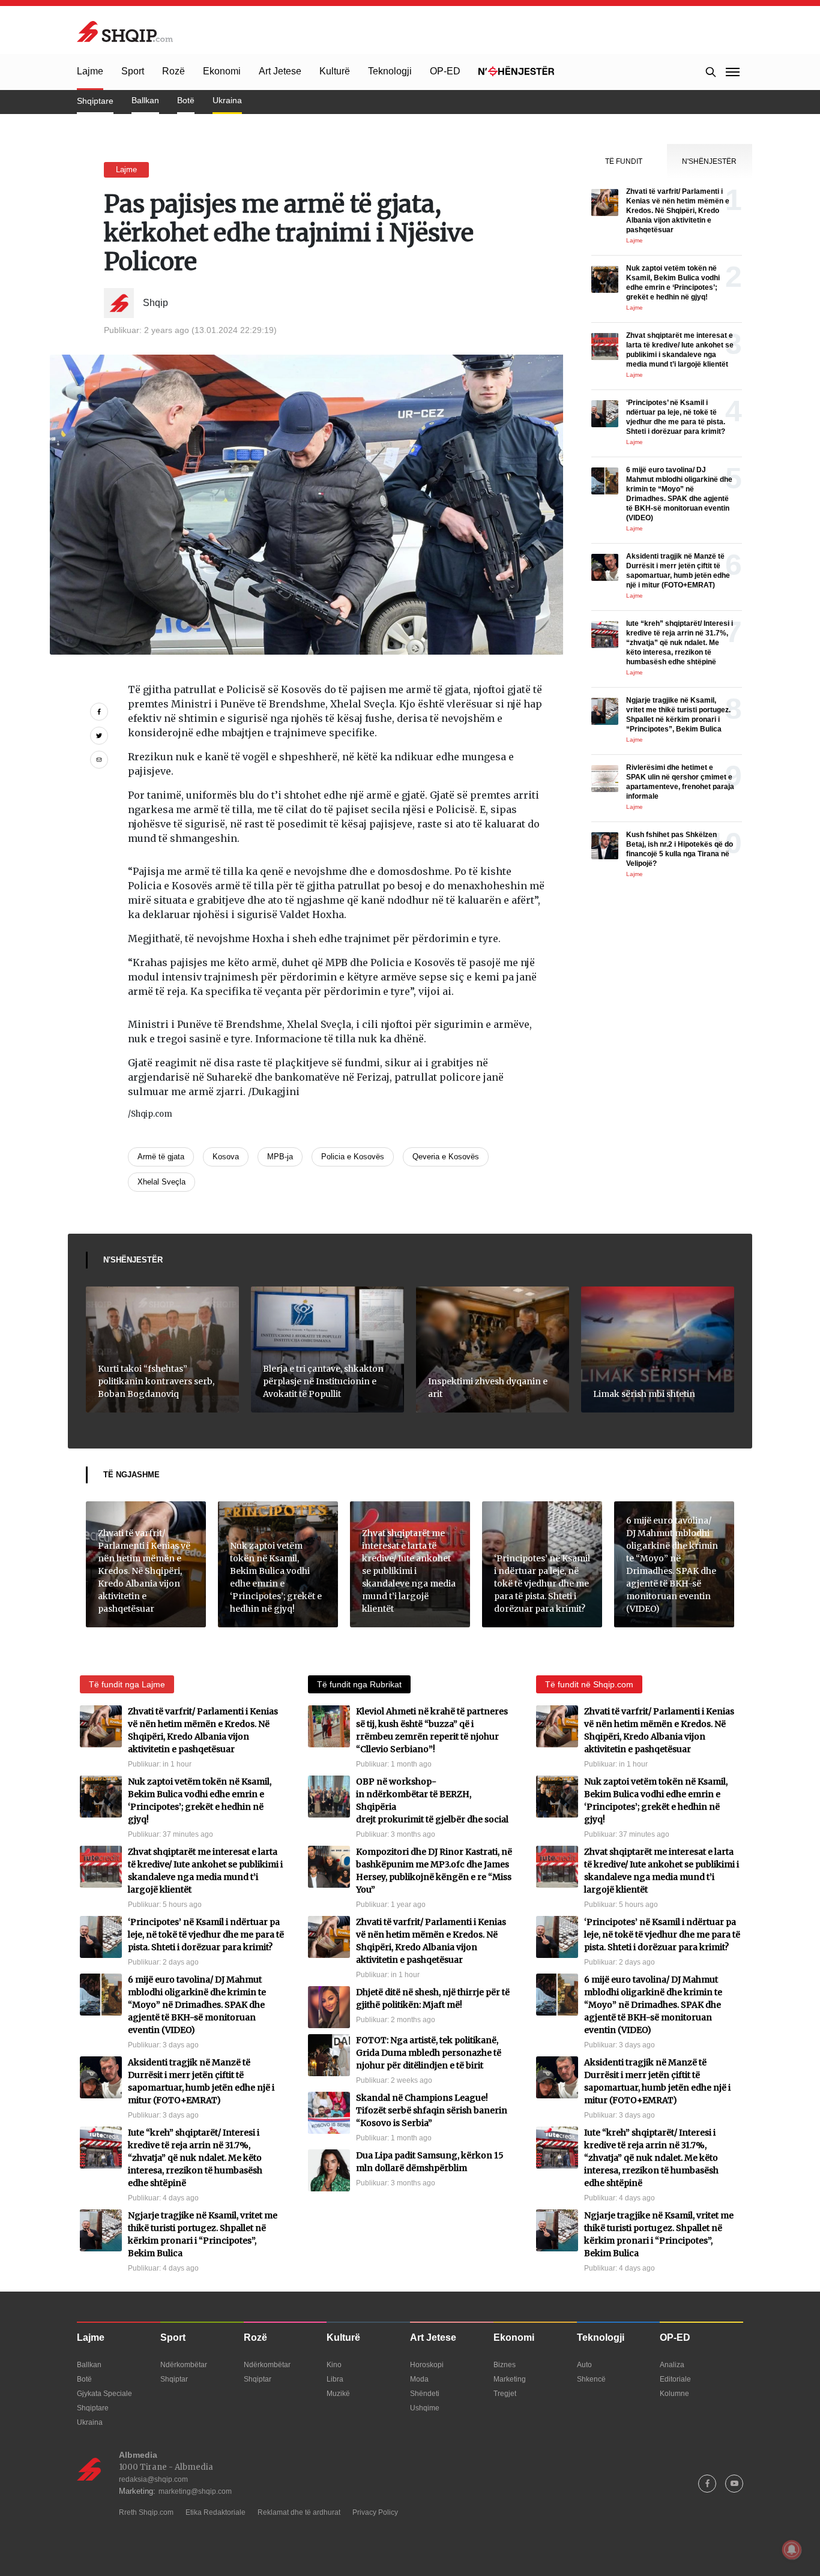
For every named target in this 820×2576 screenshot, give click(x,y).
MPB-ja (280, 1157)
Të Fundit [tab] (624, 161)
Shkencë (591, 2379)
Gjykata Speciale (104, 2394)
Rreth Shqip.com (146, 2512)
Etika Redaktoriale (216, 2512)
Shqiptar (174, 2379)
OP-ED (445, 71)
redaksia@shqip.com (153, 2479)
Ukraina (227, 100)
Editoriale (675, 2379)
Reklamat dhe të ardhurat (299, 2512)
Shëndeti (425, 2394)
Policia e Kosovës (353, 1157)
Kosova (226, 1157)
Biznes (505, 2365)
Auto (584, 2365)
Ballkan (145, 100)
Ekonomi (222, 71)
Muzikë (338, 2394)
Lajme (90, 71)
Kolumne (674, 2394)
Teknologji (390, 71)
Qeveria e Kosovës (446, 1157)
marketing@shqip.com (195, 2491)
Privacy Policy (375, 2512)
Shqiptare (95, 101)
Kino (334, 2365)
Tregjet (505, 2394)
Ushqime (425, 2408)
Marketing (510, 2379)
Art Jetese (280, 71)
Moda (419, 2379)
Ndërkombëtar (184, 2365)
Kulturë (335, 71)
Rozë (173, 71)
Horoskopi (427, 2365)
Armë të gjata (161, 1157)
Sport (133, 71)
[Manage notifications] (792, 2550)
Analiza (672, 2365)
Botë (186, 100)
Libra (335, 2379)
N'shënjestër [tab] (709, 161)
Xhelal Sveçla (161, 1182)
